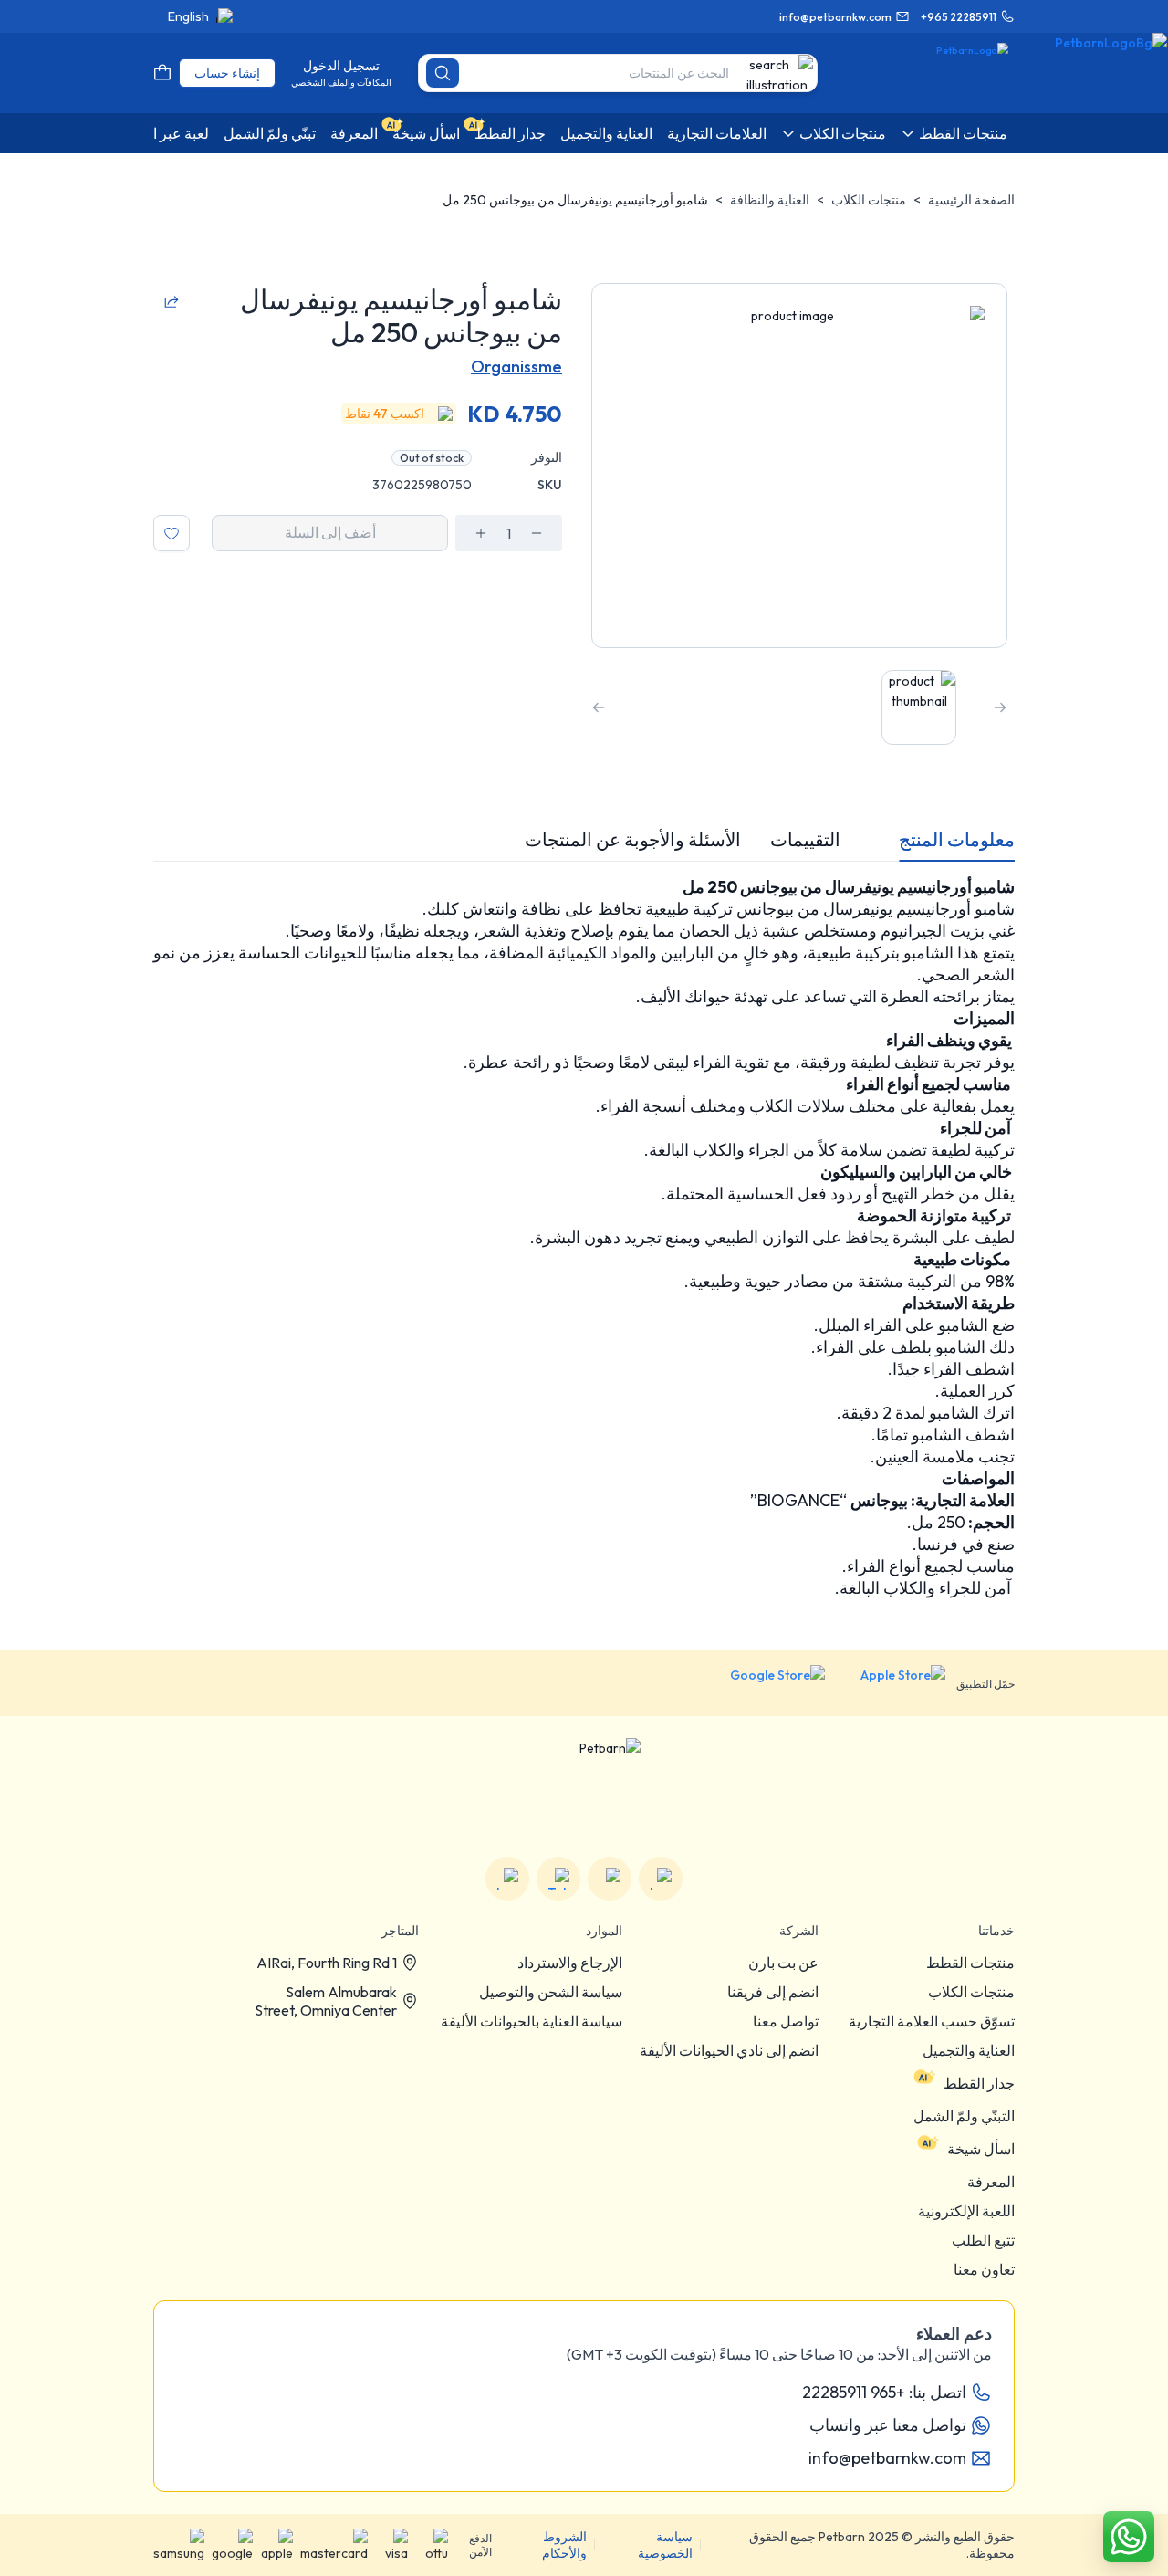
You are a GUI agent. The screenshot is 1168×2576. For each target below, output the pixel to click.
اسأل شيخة (981, 2149)
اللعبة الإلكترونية (966, 2211)
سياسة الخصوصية (665, 2545)
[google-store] (763, 1683)
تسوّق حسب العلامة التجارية (932, 2021)
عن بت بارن (783, 1963)
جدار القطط (979, 2083)
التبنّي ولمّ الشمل (964, 2116)
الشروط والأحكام (564, 2545)
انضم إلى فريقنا (773, 1992)
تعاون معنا (984, 2269)
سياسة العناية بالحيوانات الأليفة (532, 2021)
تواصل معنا (786, 2021)
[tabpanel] (584, 1238)
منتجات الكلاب (869, 200)
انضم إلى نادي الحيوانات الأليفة (729, 2050)
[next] (599, 707)
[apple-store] (891, 1683)
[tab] (957, 840)
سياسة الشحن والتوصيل (551, 1992)
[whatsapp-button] (1129, 2537)
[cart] (162, 73)
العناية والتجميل (969, 2050)
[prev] (1000, 707)
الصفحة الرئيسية (971, 200)
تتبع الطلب (983, 2240)
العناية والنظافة (770, 200)
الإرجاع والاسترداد (570, 1963)
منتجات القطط (970, 1963)
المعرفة (991, 2182)
